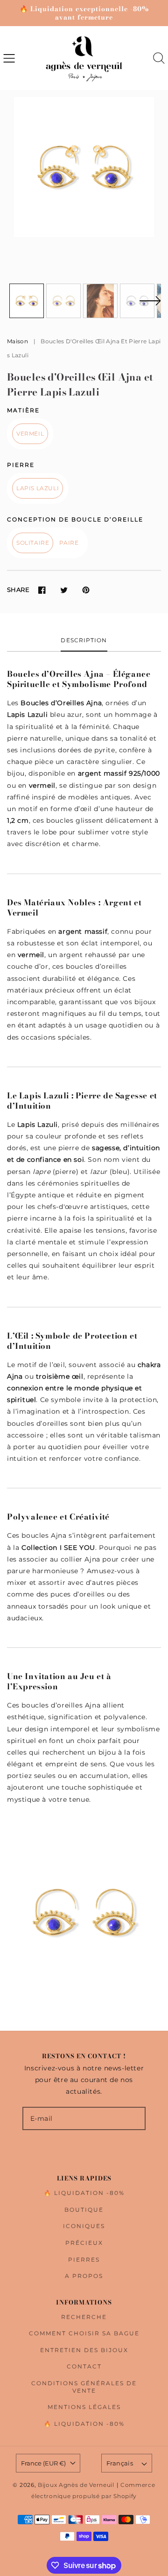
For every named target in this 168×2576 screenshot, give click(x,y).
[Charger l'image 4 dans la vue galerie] (137, 301)
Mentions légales (84, 2407)
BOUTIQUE (84, 2210)
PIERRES (84, 2260)
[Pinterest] (86, 590)
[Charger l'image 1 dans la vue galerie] (27, 301)
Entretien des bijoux (84, 2350)
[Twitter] (64, 590)
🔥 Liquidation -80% (84, 2193)
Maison (17, 341)
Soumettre (84, 2149)
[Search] (159, 58)
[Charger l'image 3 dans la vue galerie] (100, 301)
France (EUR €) (43, 2463)
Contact (84, 2366)
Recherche (84, 2317)
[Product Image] (84, 167)
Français (120, 2463)
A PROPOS (84, 2276)
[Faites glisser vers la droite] (150, 306)
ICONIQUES (84, 2226)
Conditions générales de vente (84, 2387)
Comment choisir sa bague (84, 2333)
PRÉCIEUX (84, 2243)
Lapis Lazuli (38, 488)
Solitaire (33, 543)
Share (18, 590)
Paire (69, 543)
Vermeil (30, 434)
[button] (9, 58)
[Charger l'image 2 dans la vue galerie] (63, 301)
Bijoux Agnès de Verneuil (76, 2485)
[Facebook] (42, 590)
